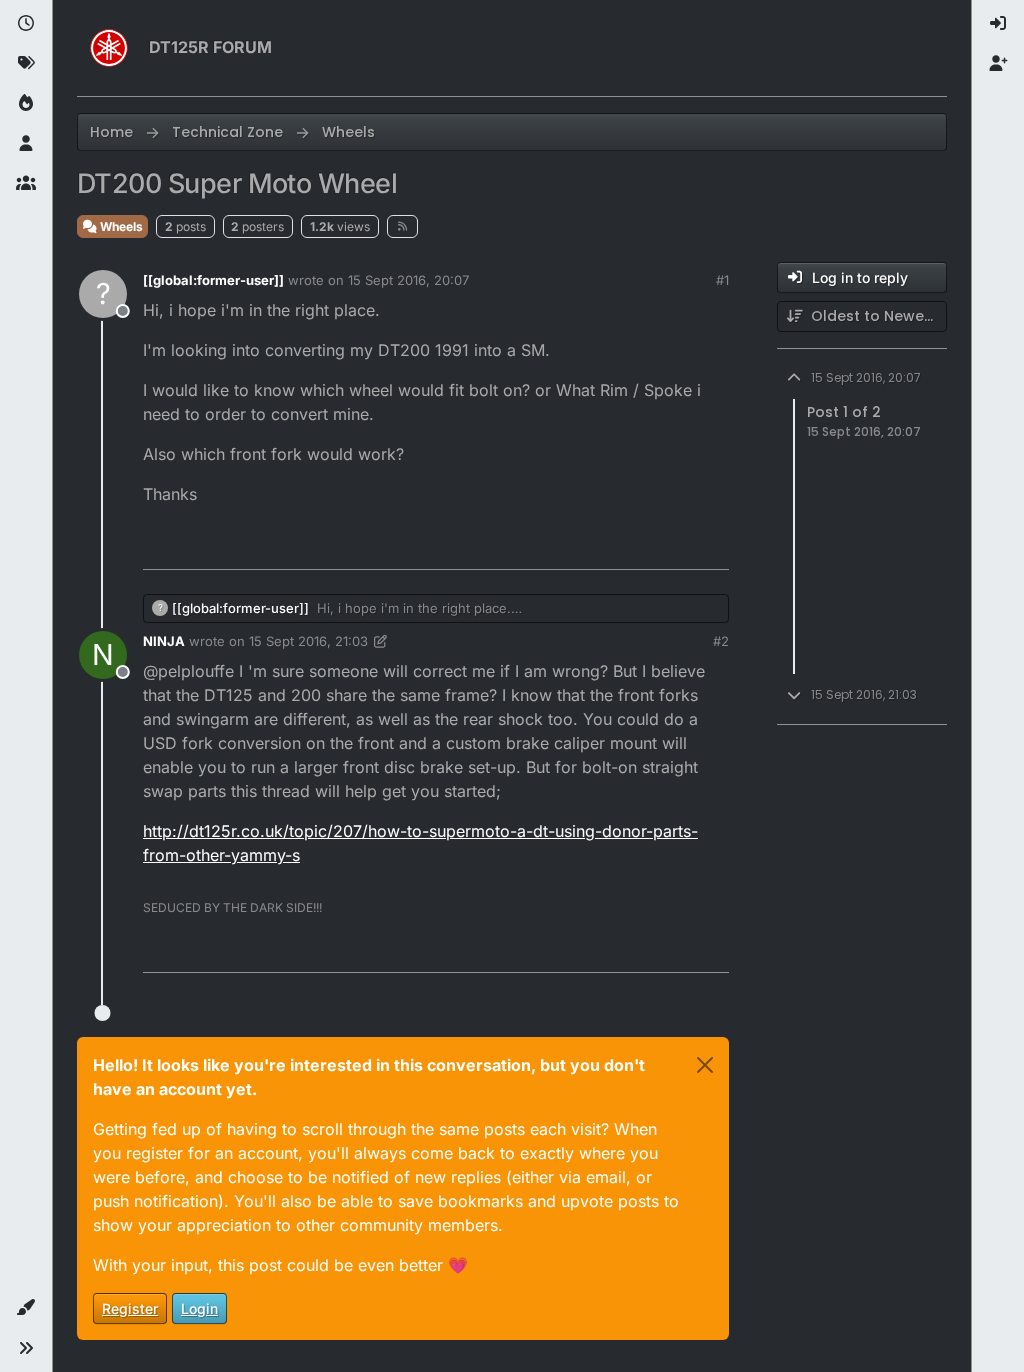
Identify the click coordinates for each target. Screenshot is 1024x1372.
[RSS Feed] (402, 226)
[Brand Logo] (109, 48)
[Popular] (26, 104)
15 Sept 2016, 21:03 (308, 641)
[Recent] (26, 24)
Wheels (120, 226)
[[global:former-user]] (213, 280)
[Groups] (26, 184)
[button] (26, 1308)
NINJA (164, 641)
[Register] (998, 64)
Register (130, 1308)
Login (199, 1308)
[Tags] (26, 64)
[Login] (998, 24)
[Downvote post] (672, 545)
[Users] (26, 144)
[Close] (705, 1065)
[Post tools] (712, 545)
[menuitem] (998, 24)
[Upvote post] (602, 545)
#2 (721, 641)
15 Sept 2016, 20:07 (408, 280)
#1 (722, 280)
